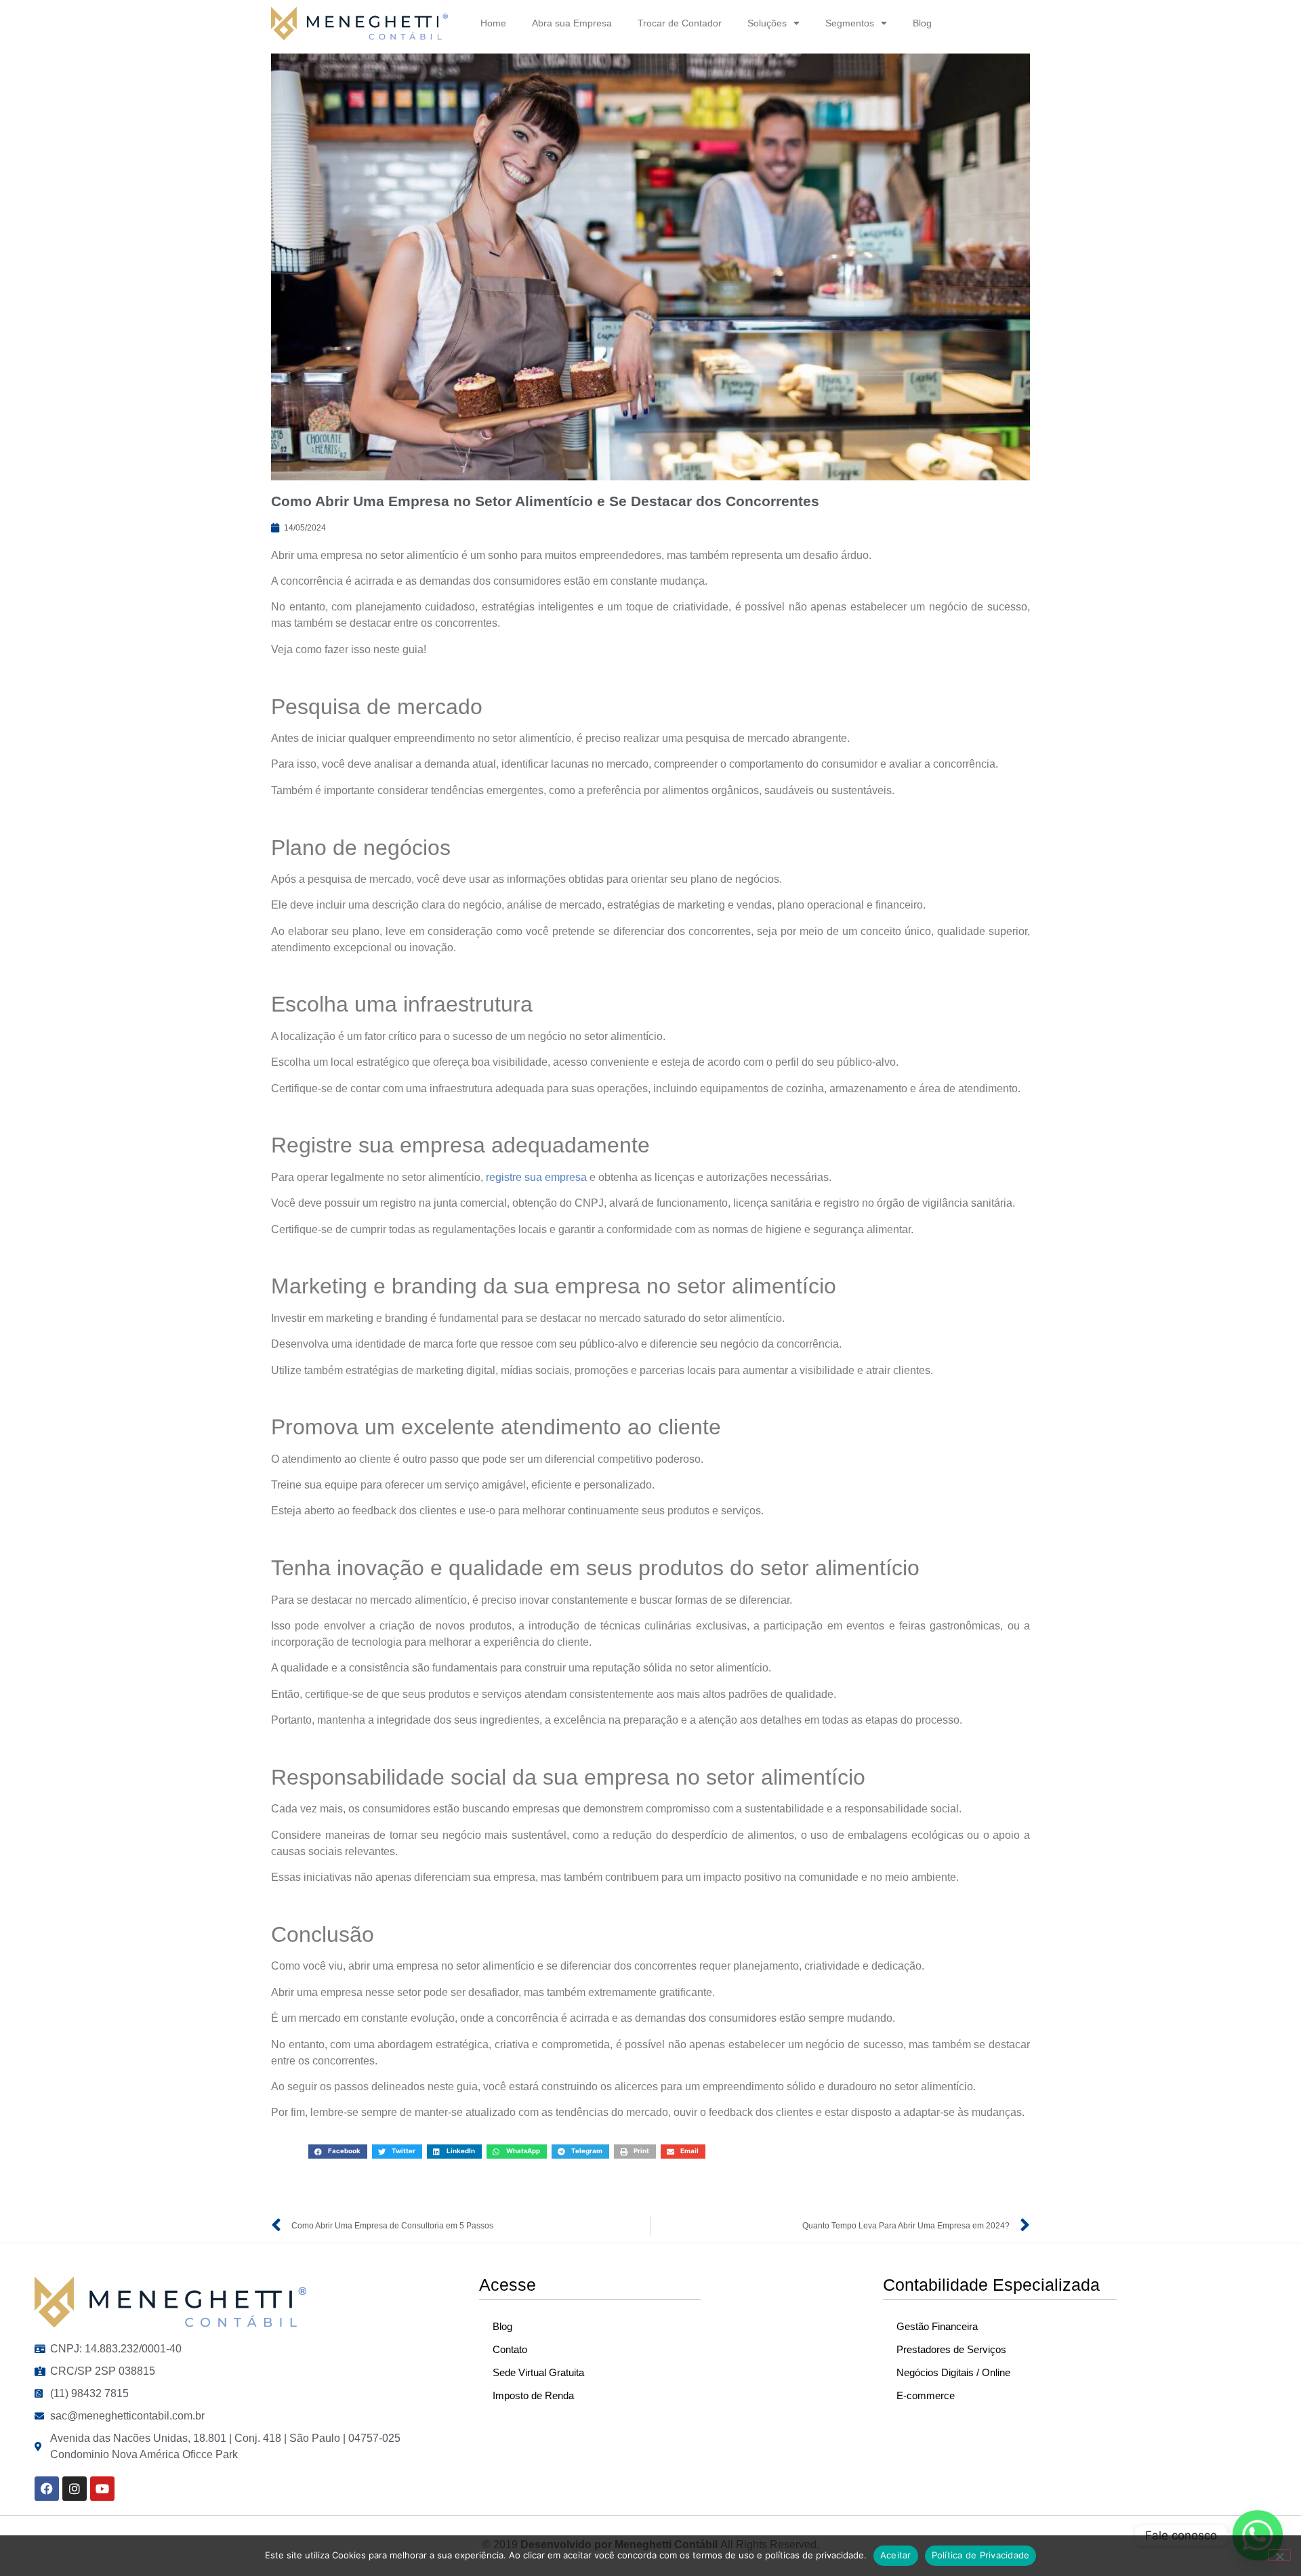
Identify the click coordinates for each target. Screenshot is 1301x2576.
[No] (1279, 2555)
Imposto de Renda (533, 2395)
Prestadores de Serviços (951, 2349)
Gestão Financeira (937, 2326)
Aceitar (896, 2555)
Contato (510, 2349)
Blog (922, 23)
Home (493, 23)
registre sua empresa (536, 1177)
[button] (338, 2152)
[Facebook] (47, 2489)
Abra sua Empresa (572, 23)
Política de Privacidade (981, 2555)
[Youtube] (102, 2489)
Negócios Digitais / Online (953, 2372)
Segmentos (850, 23)
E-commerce (926, 2395)
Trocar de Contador (680, 23)
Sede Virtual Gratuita (538, 2372)
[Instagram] (75, 2489)
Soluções (767, 23)
